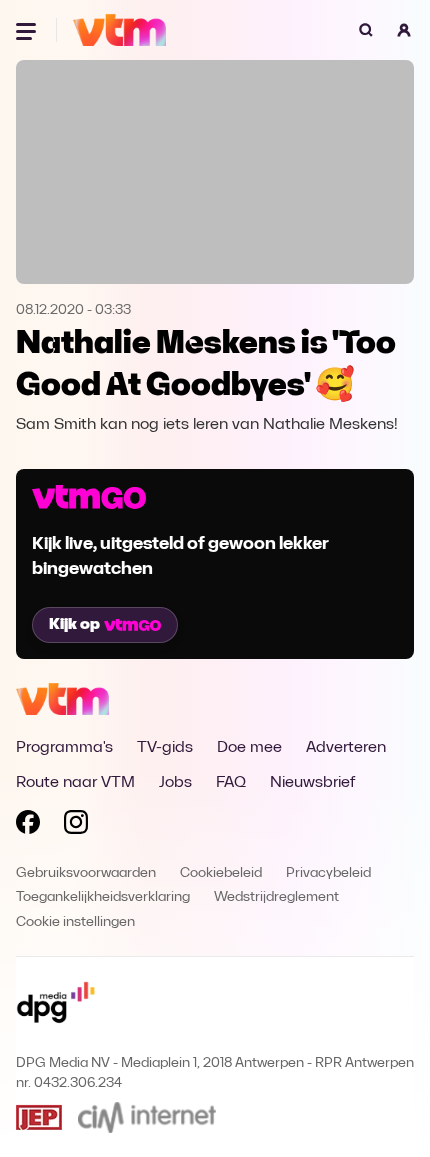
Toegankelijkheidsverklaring (103, 897)
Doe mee (249, 748)
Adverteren (346, 748)
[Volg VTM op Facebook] (28, 826)
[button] (404, 30)
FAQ (231, 783)
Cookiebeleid (221, 873)
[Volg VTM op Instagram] (76, 826)
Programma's (64, 748)
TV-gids (165, 748)
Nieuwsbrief (312, 783)
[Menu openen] (28, 30)
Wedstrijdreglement (276, 897)
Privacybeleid (328, 873)
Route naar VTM (75, 783)
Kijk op (74, 625)
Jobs (175, 783)
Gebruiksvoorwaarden (86, 873)
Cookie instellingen (75, 922)
